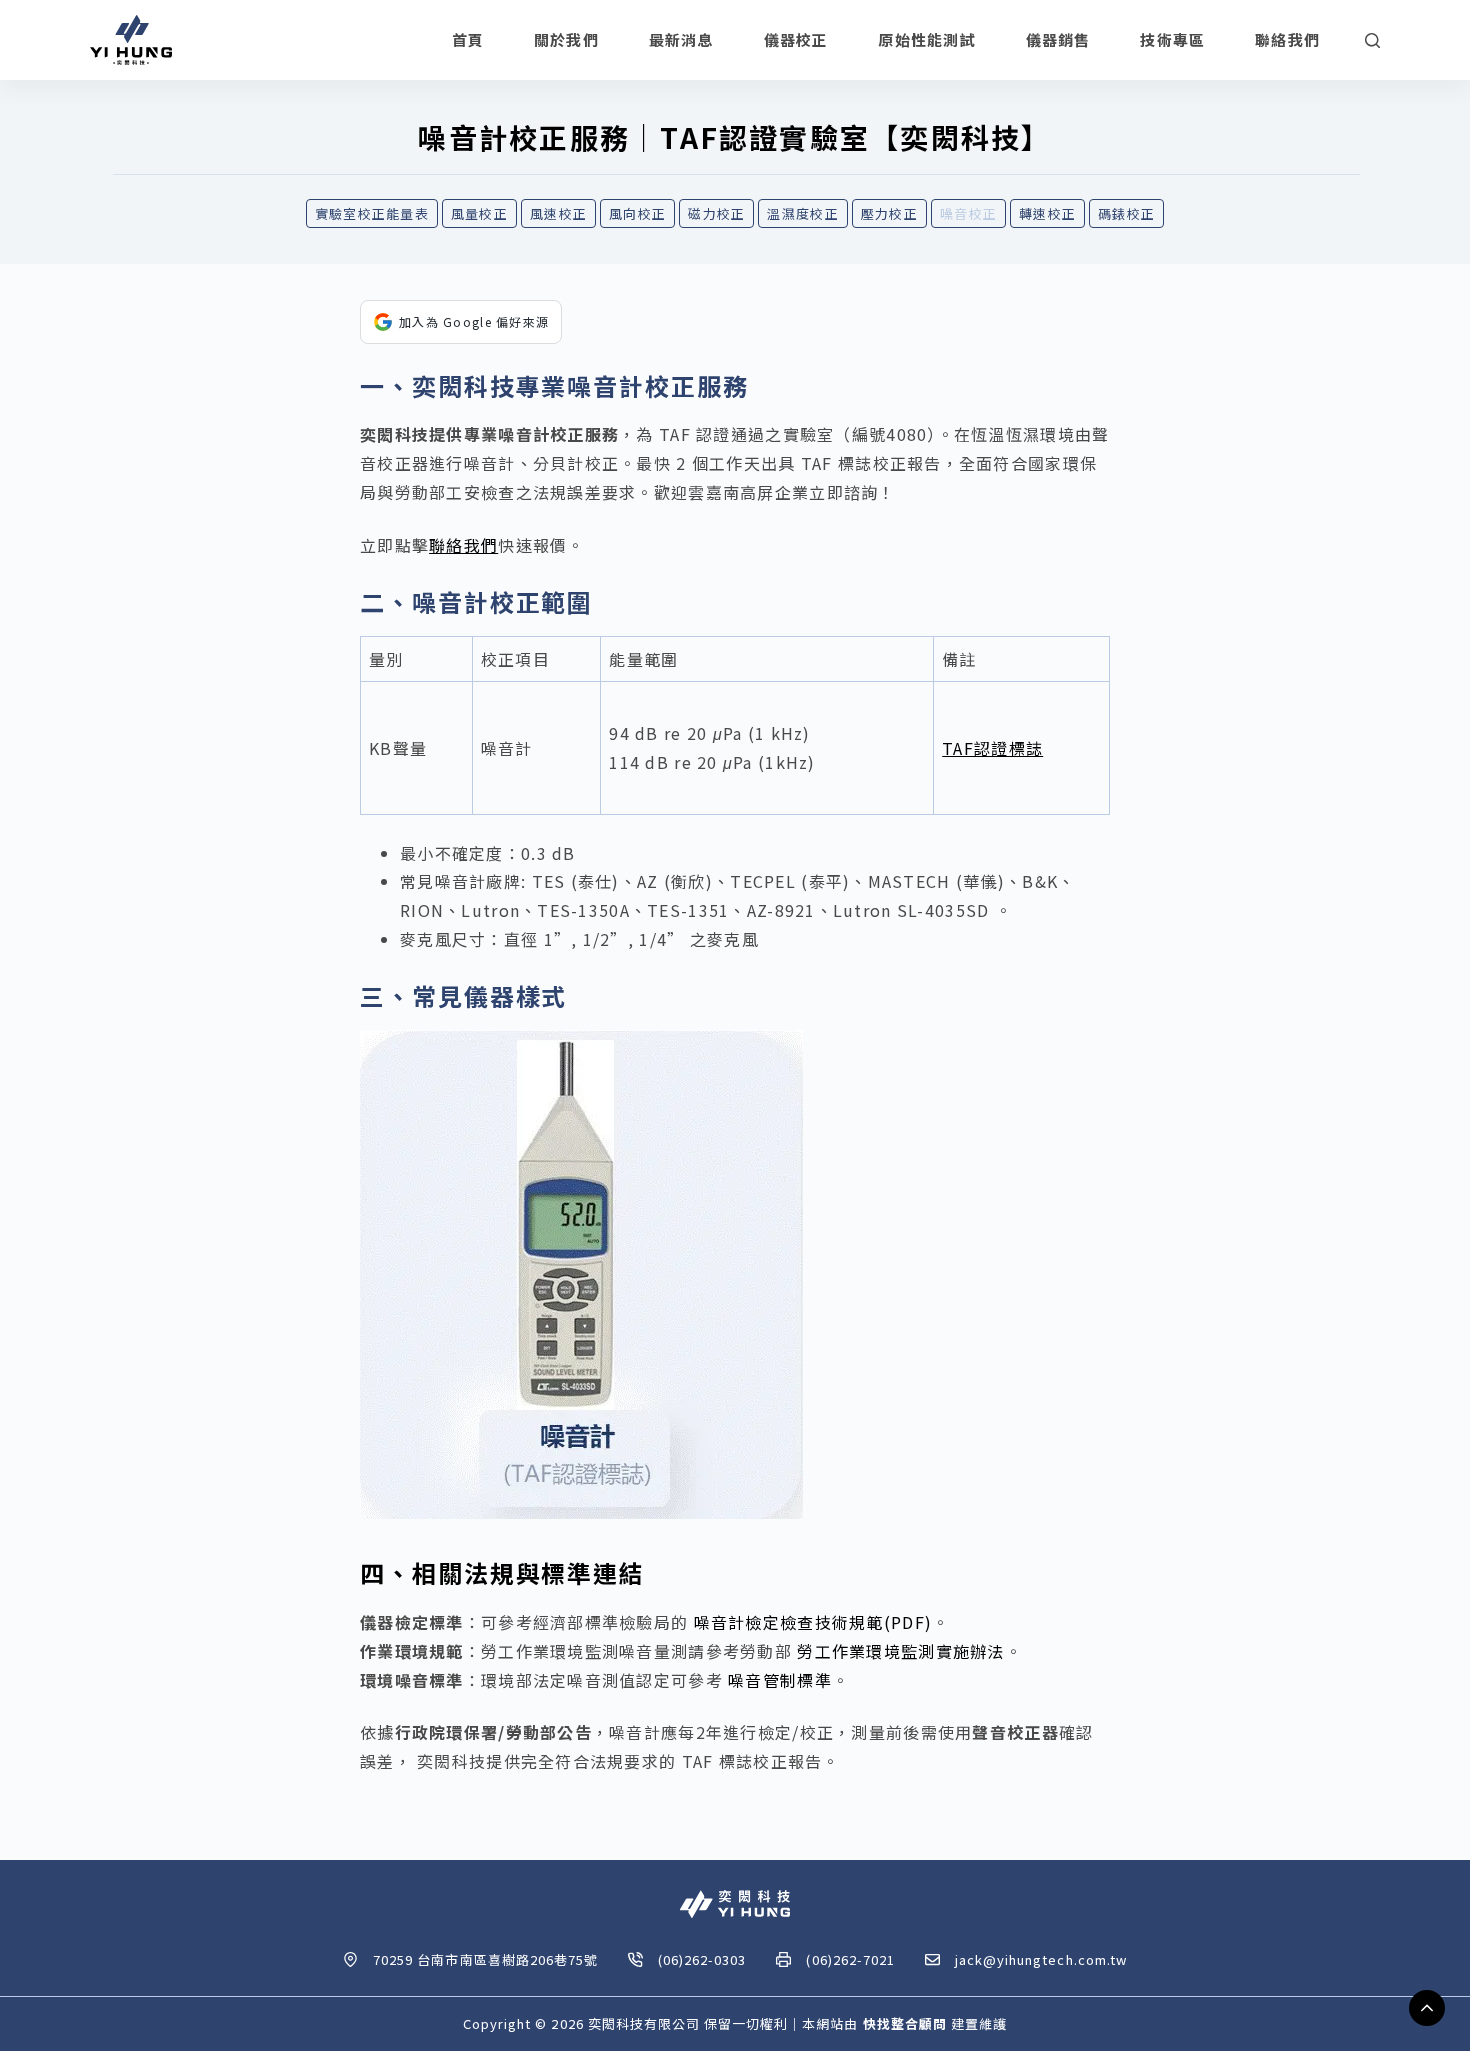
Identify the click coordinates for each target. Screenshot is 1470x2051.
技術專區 (1172, 39)
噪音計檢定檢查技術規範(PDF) (813, 1622)
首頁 (468, 39)
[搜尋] (1372, 40)
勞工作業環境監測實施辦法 (900, 1651)
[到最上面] (1427, 2008)
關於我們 (566, 39)
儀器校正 (796, 39)
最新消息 (681, 39)
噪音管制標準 (780, 1680)
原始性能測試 (926, 39)
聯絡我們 (1287, 39)
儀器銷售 (1058, 39)
